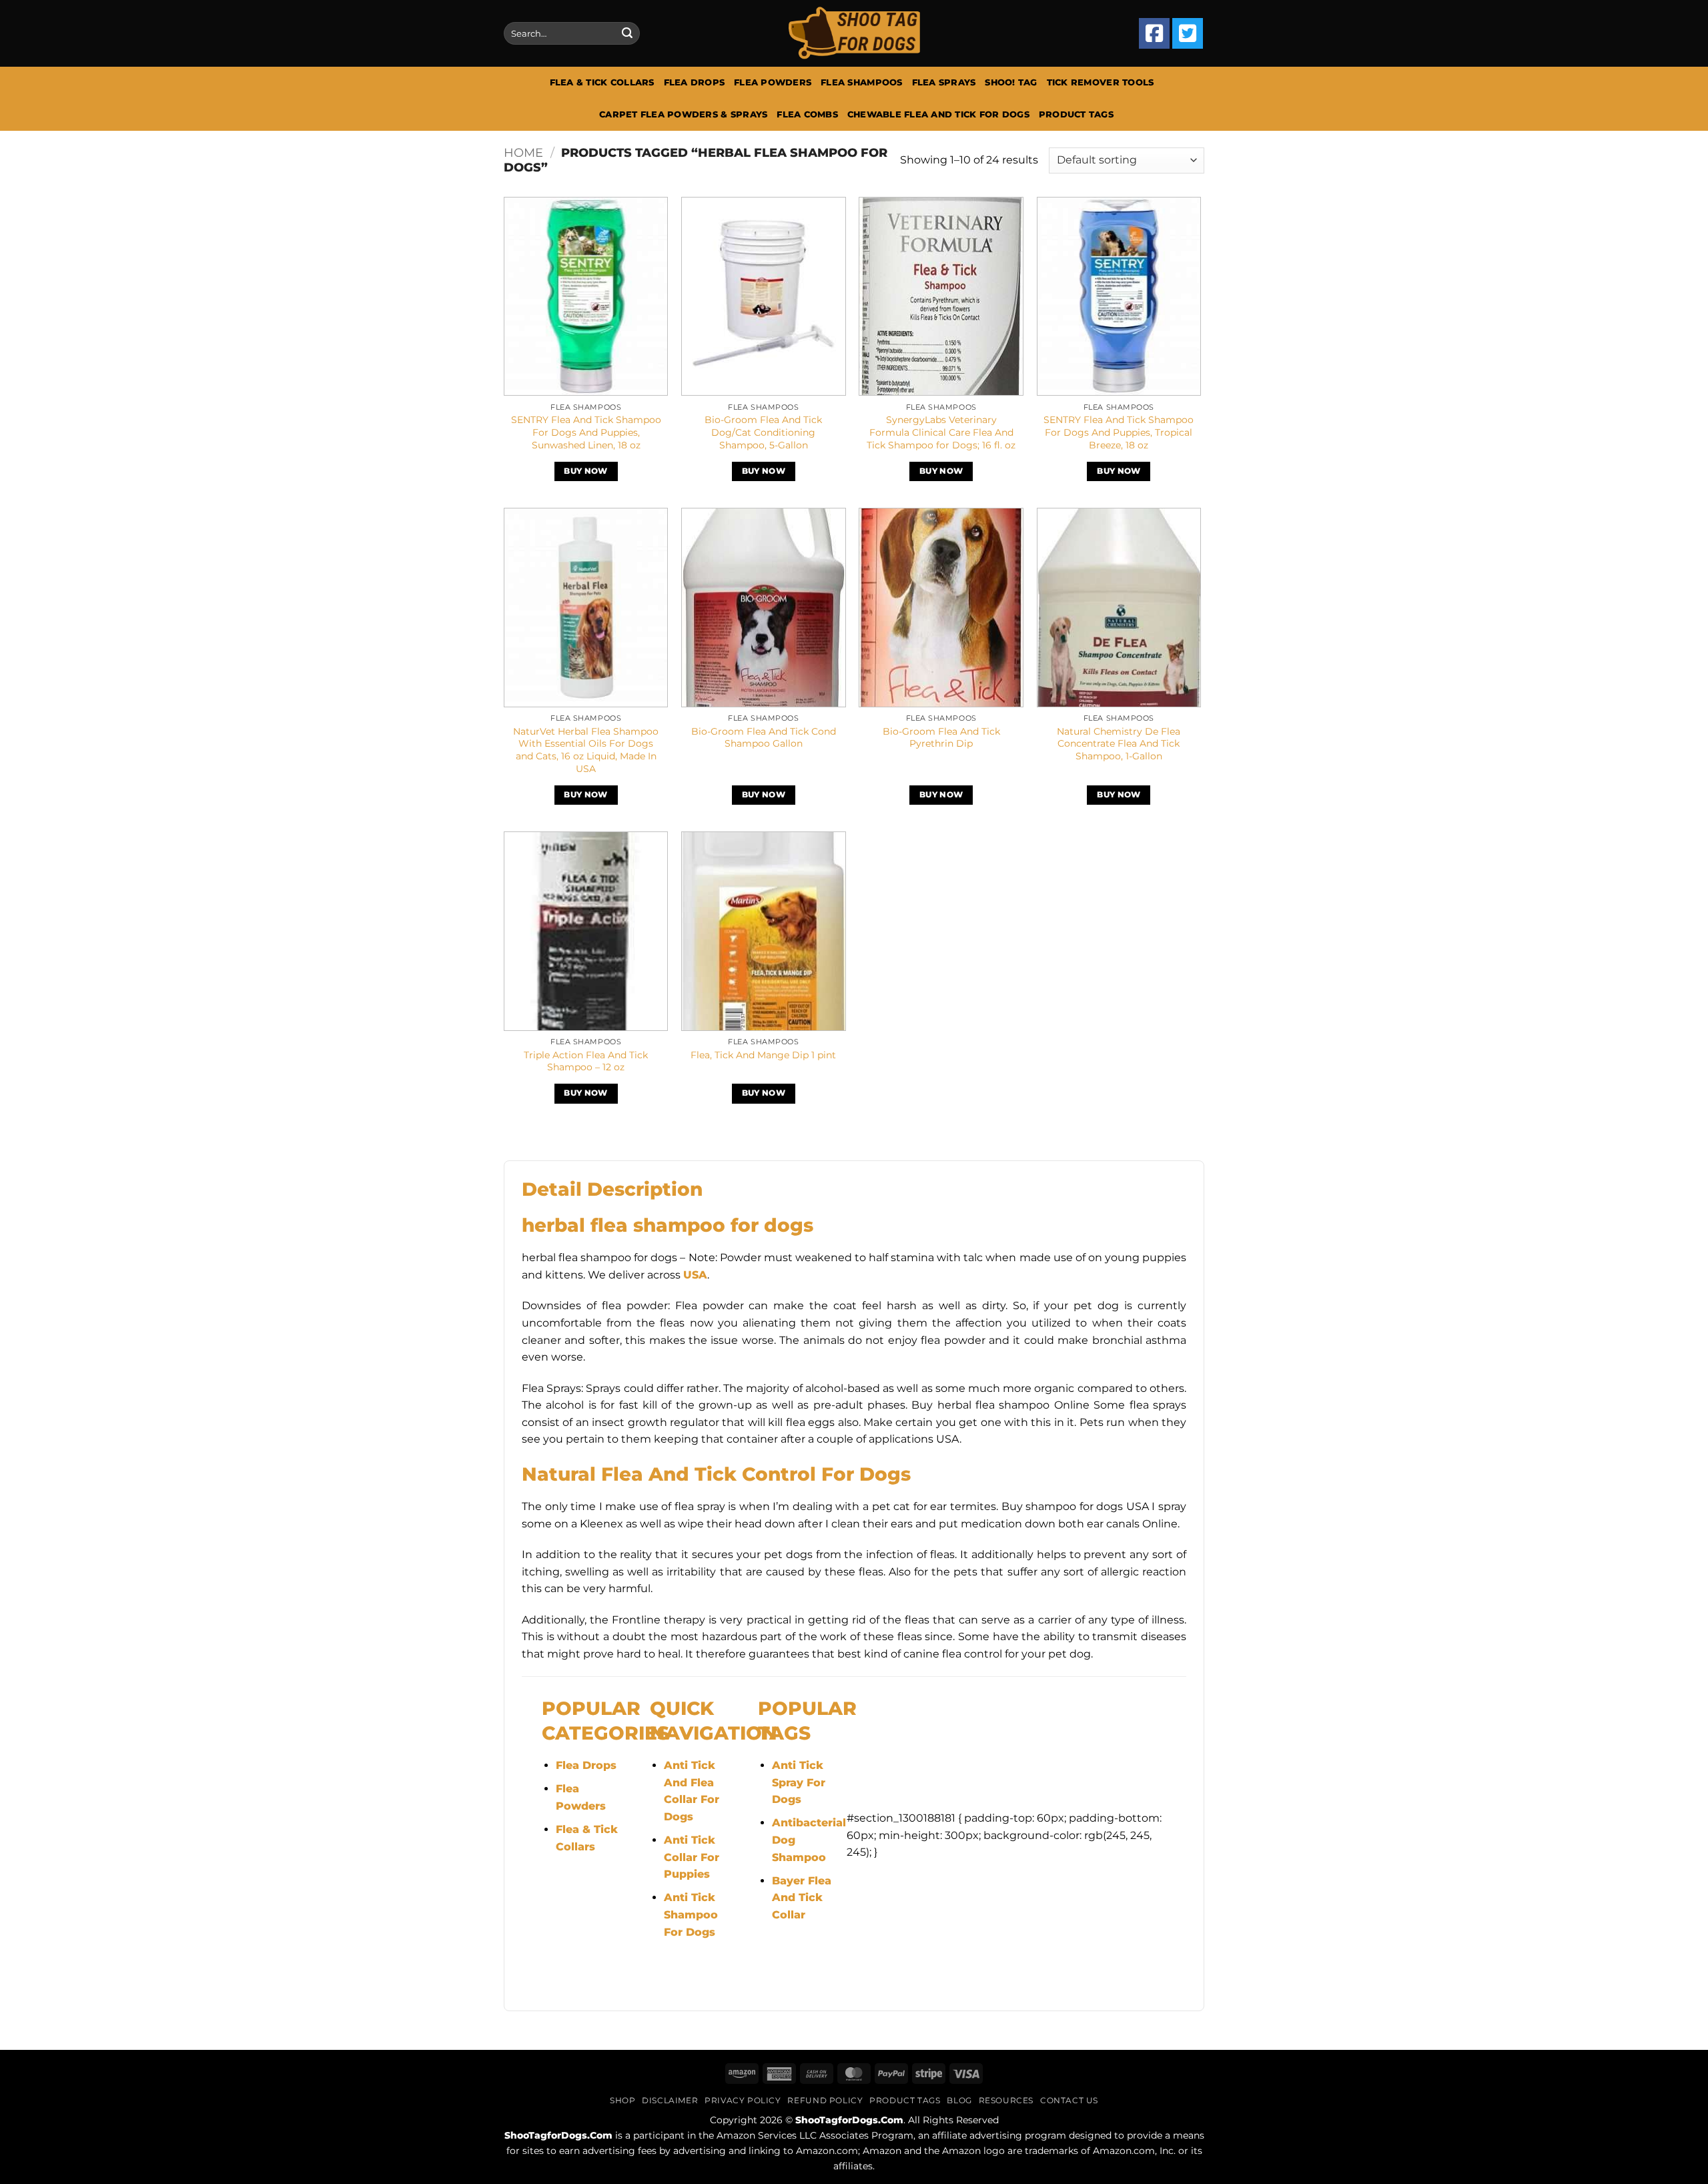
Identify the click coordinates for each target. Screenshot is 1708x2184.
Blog (959, 2100)
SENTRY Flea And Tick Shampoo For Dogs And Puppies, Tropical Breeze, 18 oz (1119, 432)
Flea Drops (695, 82)
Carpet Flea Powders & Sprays (683, 114)
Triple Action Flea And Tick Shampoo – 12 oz (586, 1061)
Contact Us (1069, 2100)
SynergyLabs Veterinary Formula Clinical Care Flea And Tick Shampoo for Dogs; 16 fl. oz (941, 432)
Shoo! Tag (1011, 82)
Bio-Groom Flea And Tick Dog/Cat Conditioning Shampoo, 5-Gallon (763, 432)
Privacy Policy (743, 2100)
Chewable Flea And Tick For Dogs (938, 114)
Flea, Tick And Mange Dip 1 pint (763, 1055)
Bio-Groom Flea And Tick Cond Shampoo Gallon (764, 738)
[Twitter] (1188, 33)
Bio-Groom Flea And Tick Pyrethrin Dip (941, 738)
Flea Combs (807, 114)
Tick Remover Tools (1101, 82)
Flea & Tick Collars (602, 82)
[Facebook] (1154, 33)
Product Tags (1076, 114)
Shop (622, 2100)
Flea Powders (773, 82)
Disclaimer (670, 2100)
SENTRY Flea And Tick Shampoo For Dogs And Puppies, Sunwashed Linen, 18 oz (586, 432)
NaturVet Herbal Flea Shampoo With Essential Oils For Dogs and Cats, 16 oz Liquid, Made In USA (586, 750)
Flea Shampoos (861, 82)
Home (523, 152)
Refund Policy (825, 2100)
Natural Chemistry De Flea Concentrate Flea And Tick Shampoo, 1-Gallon (1119, 744)
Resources (1006, 2100)
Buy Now (585, 471)
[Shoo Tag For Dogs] (854, 34)
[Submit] (627, 33)
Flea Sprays (944, 82)
